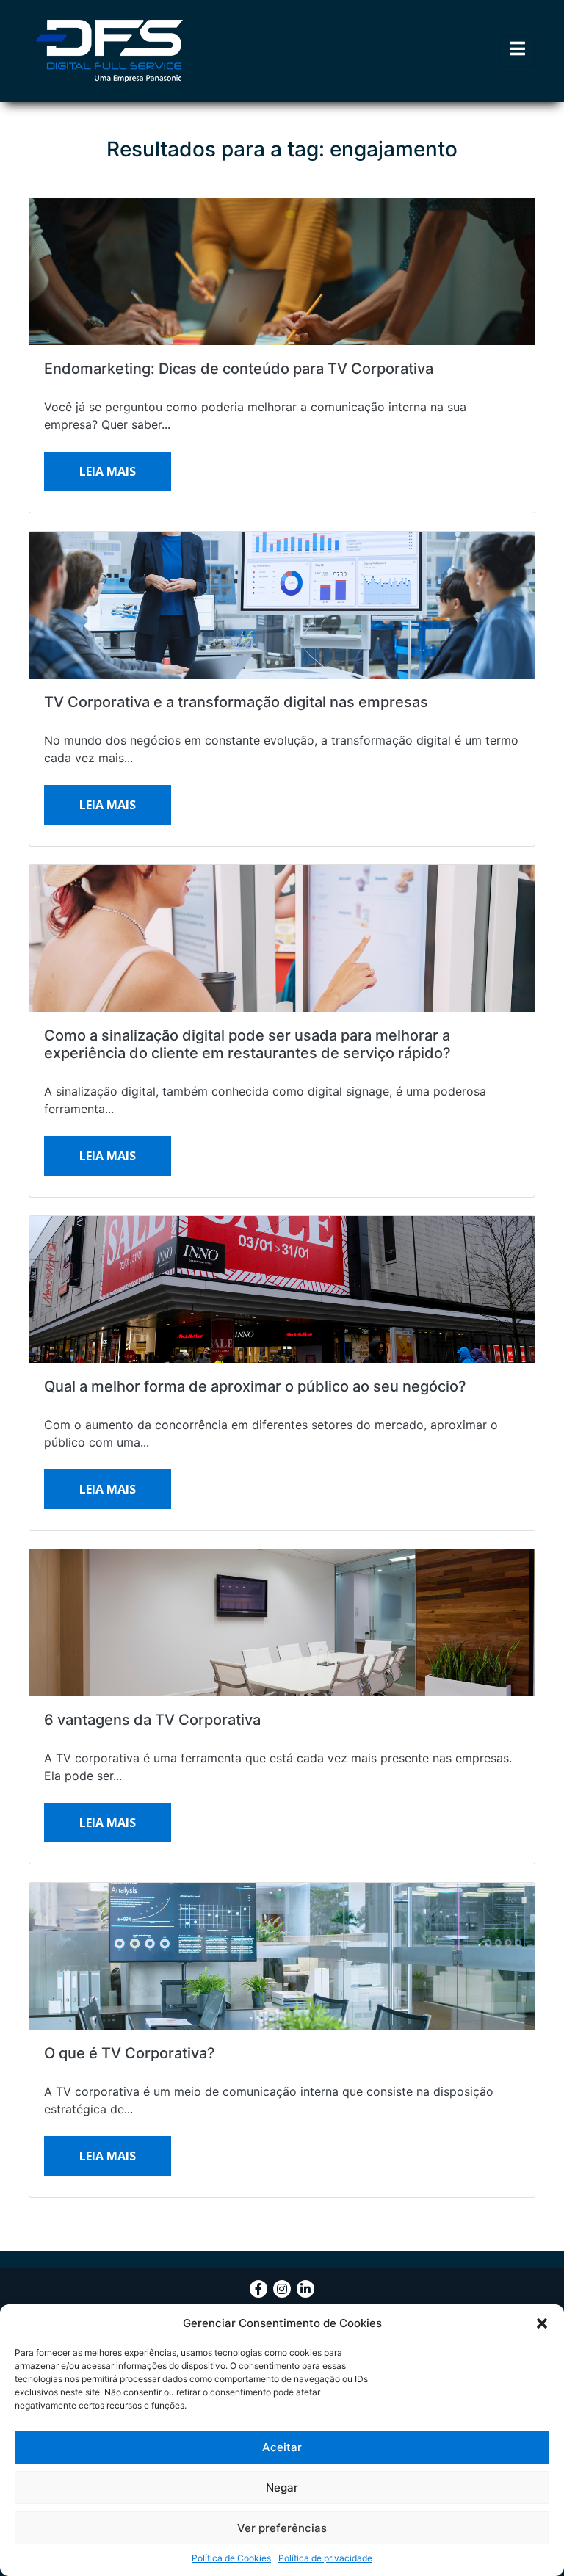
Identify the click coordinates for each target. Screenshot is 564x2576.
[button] (542, 2323)
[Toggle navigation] (517, 51)
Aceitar (282, 2447)
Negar (282, 2488)
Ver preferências (282, 2528)
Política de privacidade (325, 2558)
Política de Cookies (231, 2558)
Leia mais (108, 471)
